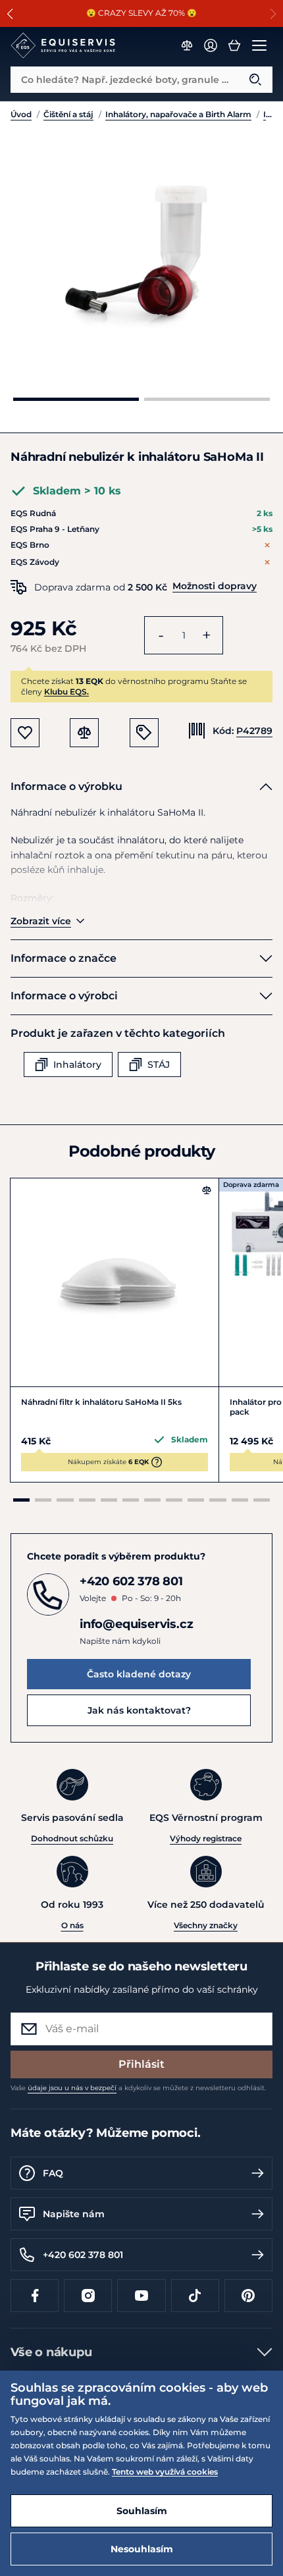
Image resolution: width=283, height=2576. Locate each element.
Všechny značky (206, 1925)
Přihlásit (141, 2064)
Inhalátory (268, 114)
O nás (72, 1925)
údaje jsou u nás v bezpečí (72, 2088)
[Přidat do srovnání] (207, 1190)
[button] (10, 14)
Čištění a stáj (68, 114)
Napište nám (74, 2214)
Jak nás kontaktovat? (139, 1710)
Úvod (21, 114)
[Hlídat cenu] (144, 733)
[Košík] (234, 45)
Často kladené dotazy (139, 1674)
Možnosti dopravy (215, 586)
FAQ (53, 2173)
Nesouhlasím (142, 2549)
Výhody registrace (206, 1838)
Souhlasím (142, 2511)
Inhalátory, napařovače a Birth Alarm (178, 114)
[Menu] (259, 45)
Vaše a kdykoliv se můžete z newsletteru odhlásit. (138, 2088)
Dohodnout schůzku (72, 1838)
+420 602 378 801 (83, 2255)
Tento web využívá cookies (165, 2472)
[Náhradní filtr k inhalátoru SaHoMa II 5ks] (115, 1282)
